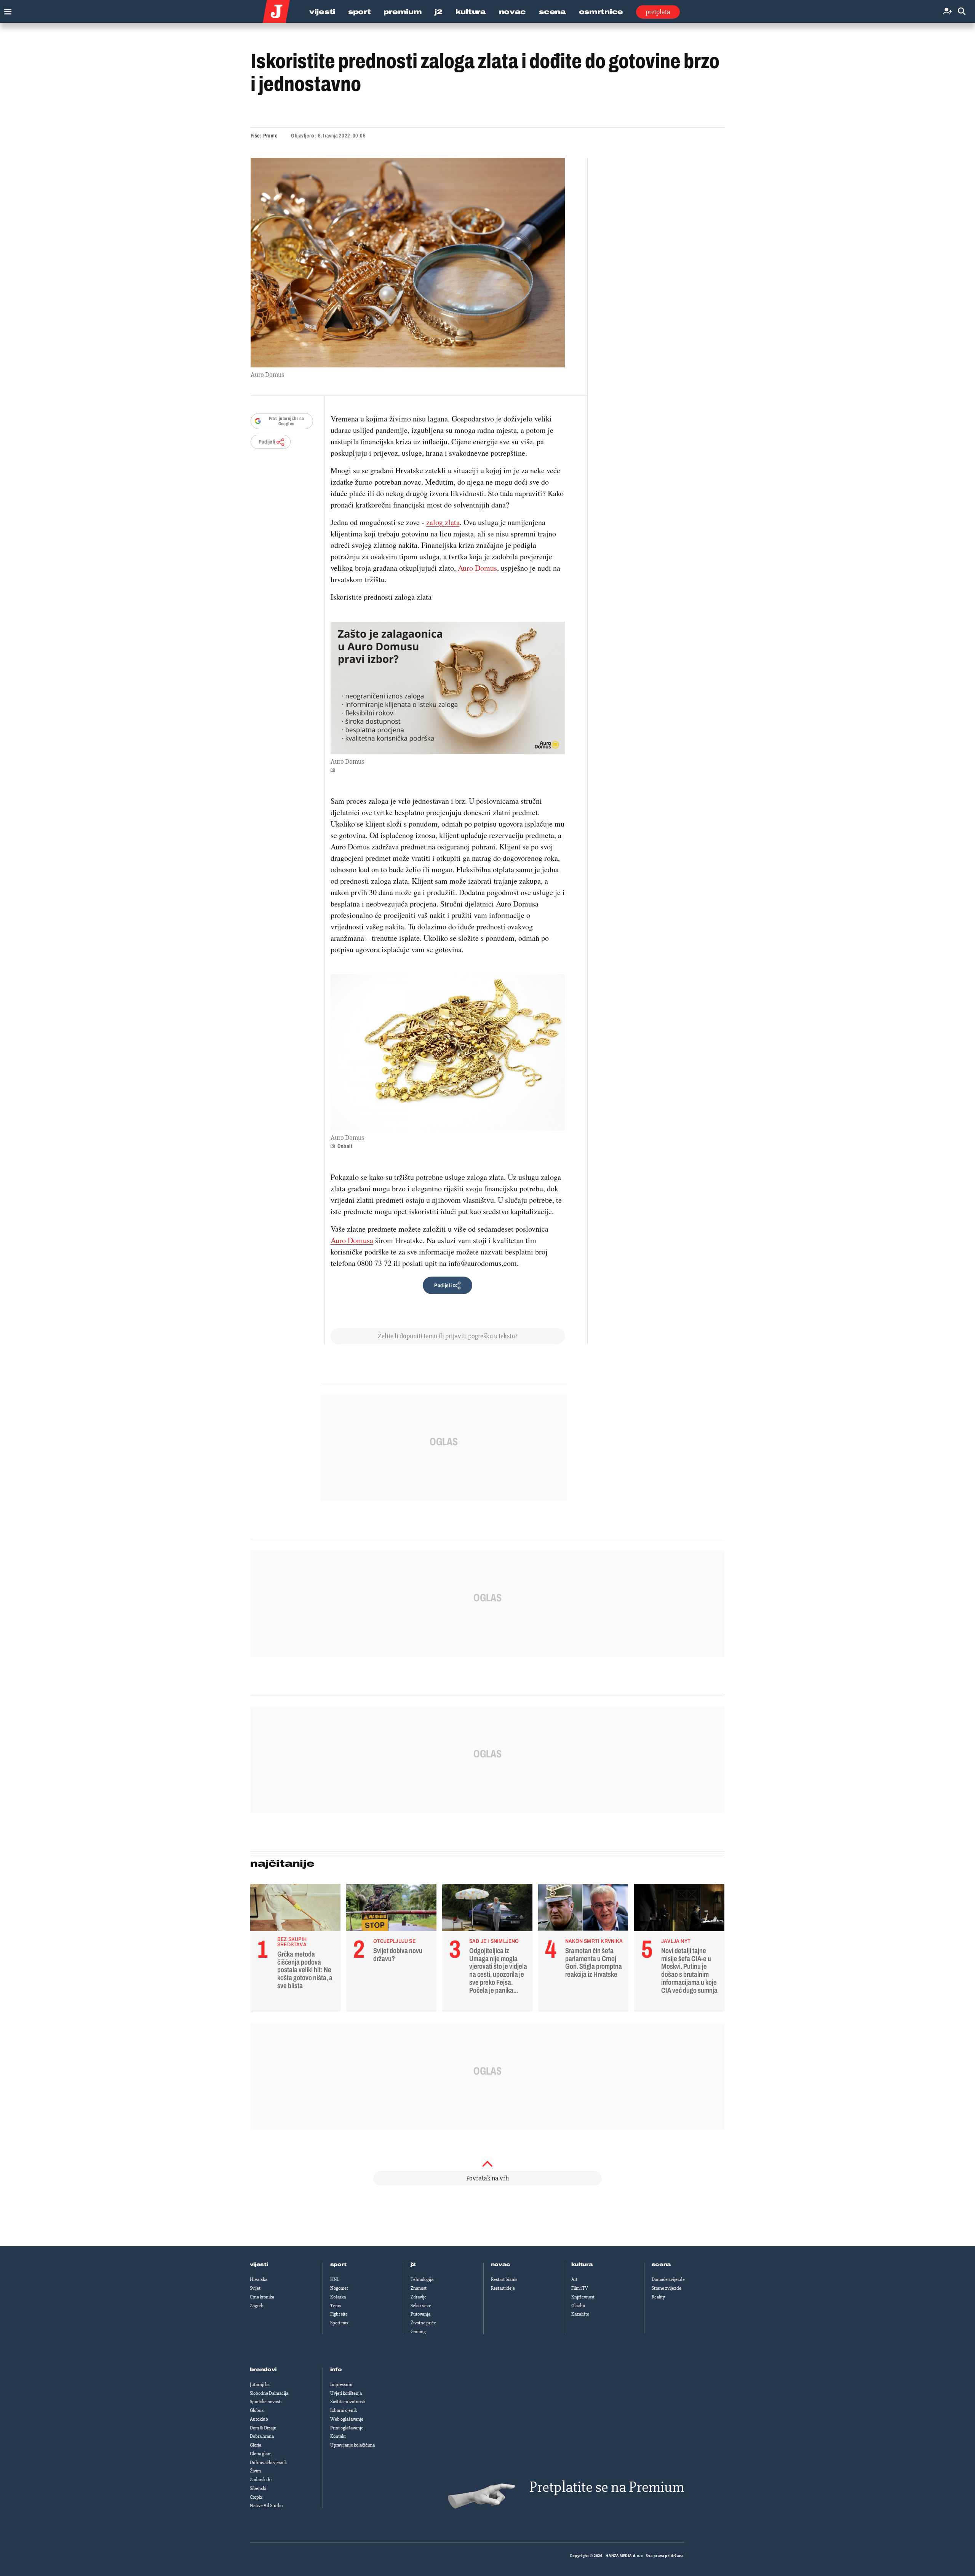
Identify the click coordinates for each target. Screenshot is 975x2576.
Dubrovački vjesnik (268, 2463)
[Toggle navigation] (6, 10)
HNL (335, 2279)
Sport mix (339, 2323)
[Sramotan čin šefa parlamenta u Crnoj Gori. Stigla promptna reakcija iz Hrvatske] (583, 1909)
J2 (438, 12)
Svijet (255, 2288)
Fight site (339, 2314)
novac (501, 2265)
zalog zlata (443, 522)
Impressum (341, 2384)
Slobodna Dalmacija (269, 2393)
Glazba (578, 2306)
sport (339, 2265)
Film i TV (580, 2288)
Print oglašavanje (347, 2428)
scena (662, 2265)
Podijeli (267, 442)
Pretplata (658, 12)
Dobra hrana (262, 2436)
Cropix (256, 2497)
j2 (413, 2265)
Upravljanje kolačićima (352, 2445)
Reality (658, 2297)
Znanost (419, 2288)
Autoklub (259, 2419)
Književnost (583, 2297)
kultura (582, 2265)
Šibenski (258, 2488)
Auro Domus (477, 568)
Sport (360, 12)
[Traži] (962, 12)
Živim (255, 2471)
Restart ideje (503, 2288)
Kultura (471, 12)
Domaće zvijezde (668, 2279)
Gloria (256, 2445)
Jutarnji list (260, 2384)
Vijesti (322, 12)
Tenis (336, 2306)
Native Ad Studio (266, 2506)
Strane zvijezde (667, 2288)
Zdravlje (419, 2297)
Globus (257, 2410)
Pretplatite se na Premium (607, 2487)
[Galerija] (408, 263)
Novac (513, 12)
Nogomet (339, 2288)
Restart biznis (504, 2279)
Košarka (338, 2297)
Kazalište (580, 2314)
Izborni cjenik (344, 2410)
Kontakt (338, 2436)
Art (574, 2279)
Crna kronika (262, 2297)
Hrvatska (259, 2279)
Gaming (418, 2332)
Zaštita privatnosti (348, 2402)
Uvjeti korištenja (346, 2393)
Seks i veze (421, 2306)
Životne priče (423, 2323)
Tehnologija (422, 2279)
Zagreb (257, 2306)
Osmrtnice (601, 12)
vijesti (259, 2265)
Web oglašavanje (347, 2419)
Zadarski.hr (261, 2480)
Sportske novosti (266, 2402)
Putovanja (420, 2314)
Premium (403, 12)
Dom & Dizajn (263, 2428)
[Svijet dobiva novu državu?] (391, 1909)
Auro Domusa (352, 1240)
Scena (552, 12)
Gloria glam (261, 2454)
